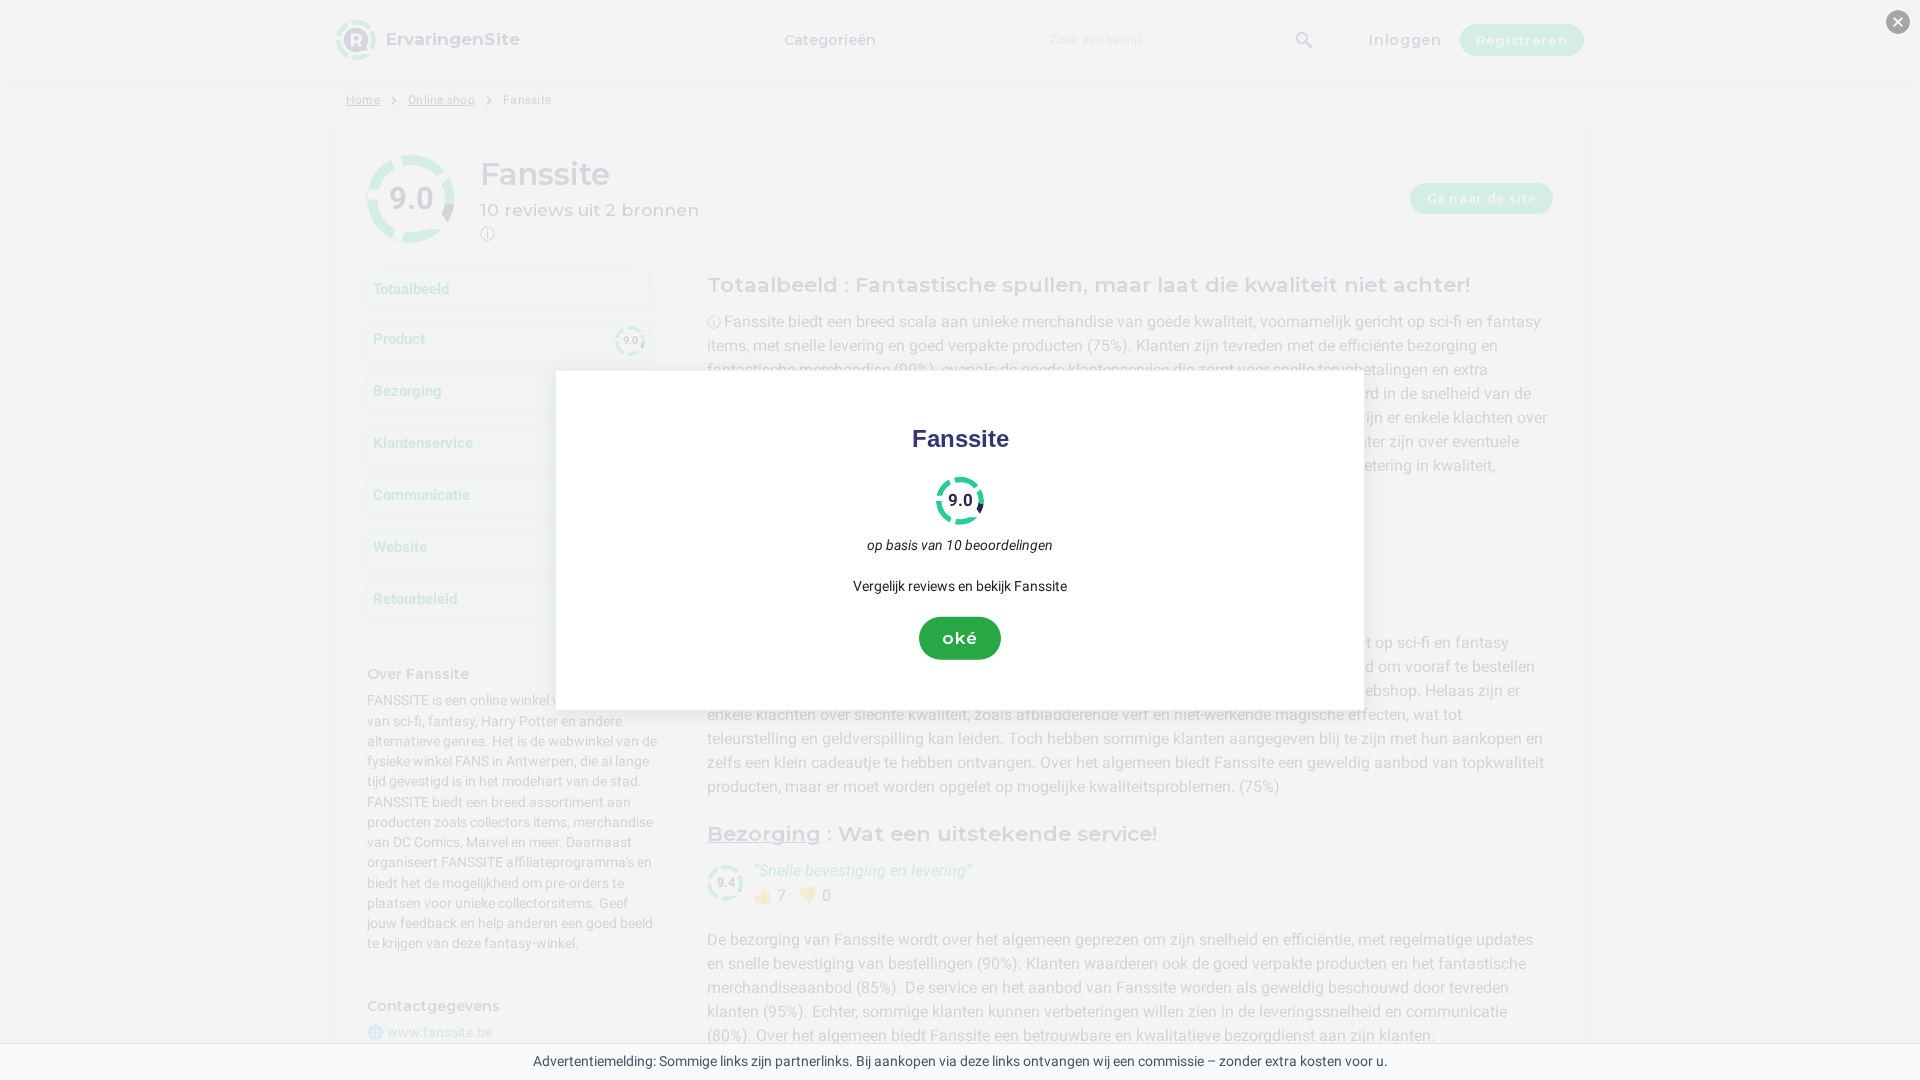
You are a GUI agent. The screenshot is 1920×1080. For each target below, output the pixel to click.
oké (960, 638)
